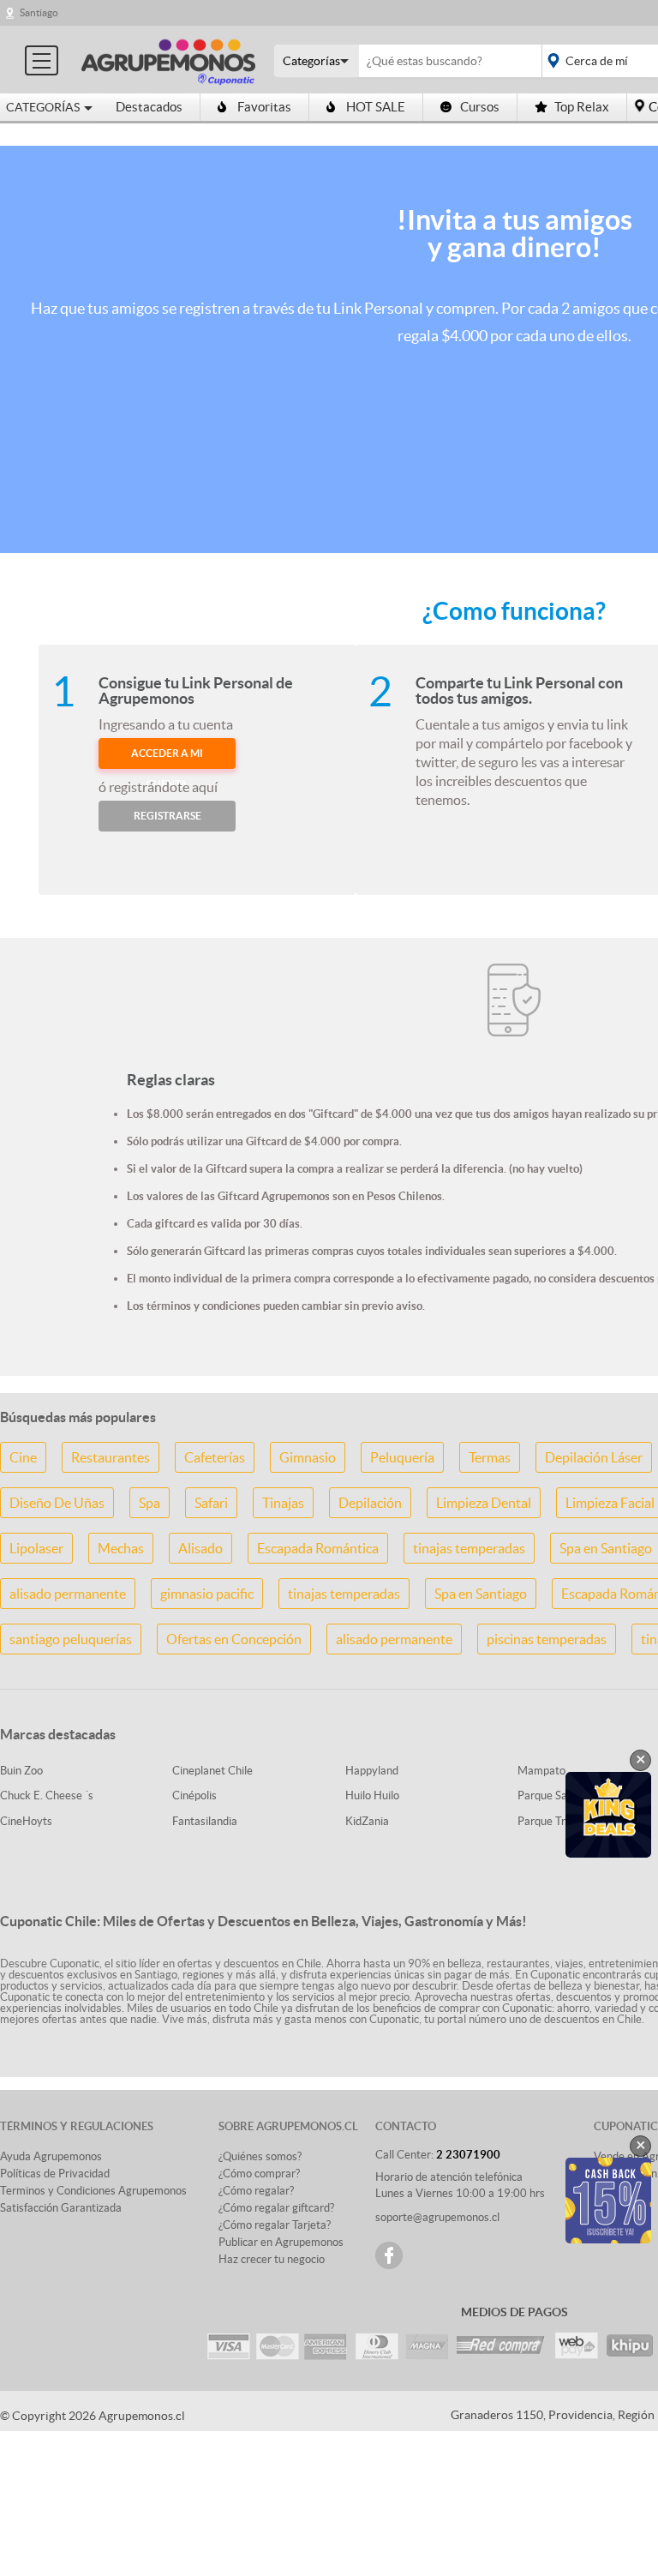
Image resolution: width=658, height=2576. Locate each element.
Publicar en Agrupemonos (281, 2242)
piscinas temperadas (547, 1639)
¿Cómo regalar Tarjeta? (275, 2225)
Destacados (149, 107)
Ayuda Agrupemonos (51, 2156)
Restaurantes (111, 1457)
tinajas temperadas (469, 1548)
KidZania (367, 1821)
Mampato (541, 1771)
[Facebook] (389, 2255)
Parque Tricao (551, 1821)
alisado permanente (68, 1594)
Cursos (480, 107)
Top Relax (582, 107)
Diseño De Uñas (57, 1503)
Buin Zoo (21, 1771)
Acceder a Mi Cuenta (167, 758)
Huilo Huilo (372, 1795)
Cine (23, 1457)
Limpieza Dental (484, 1503)
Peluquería (402, 1457)
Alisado (200, 1548)
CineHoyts (26, 1821)
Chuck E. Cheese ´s (47, 1795)
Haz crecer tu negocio (272, 2259)
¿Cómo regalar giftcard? (276, 2208)
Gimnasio (308, 1457)
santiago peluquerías (71, 1639)
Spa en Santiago (481, 1594)
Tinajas (283, 1503)
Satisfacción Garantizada (61, 2208)
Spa (150, 1503)
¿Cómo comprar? (259, 2174)
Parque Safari (550, 1795)
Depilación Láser (594, 1457)
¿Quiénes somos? (260, 2156)
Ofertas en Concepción (234, 1639)
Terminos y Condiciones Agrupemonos (93, 2191)
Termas (490, 1457)
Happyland (372, 1771)
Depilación (370, 1503)
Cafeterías (215, 1457)
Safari (211, 1503)
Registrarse (167, 816)
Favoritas (264, 107)
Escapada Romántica (318, 1548)
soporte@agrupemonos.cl (437, 2217)
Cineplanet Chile (212, 1771)
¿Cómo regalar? (256, 2191)
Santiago (39, 12)
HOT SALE (376, 107)
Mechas (121, 1548)
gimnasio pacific (207, 1594)
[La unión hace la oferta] (168, 60)
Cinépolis (194, 1795)
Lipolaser (36, 1548)
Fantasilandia (205, 1821)
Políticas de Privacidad (55, 2174)
